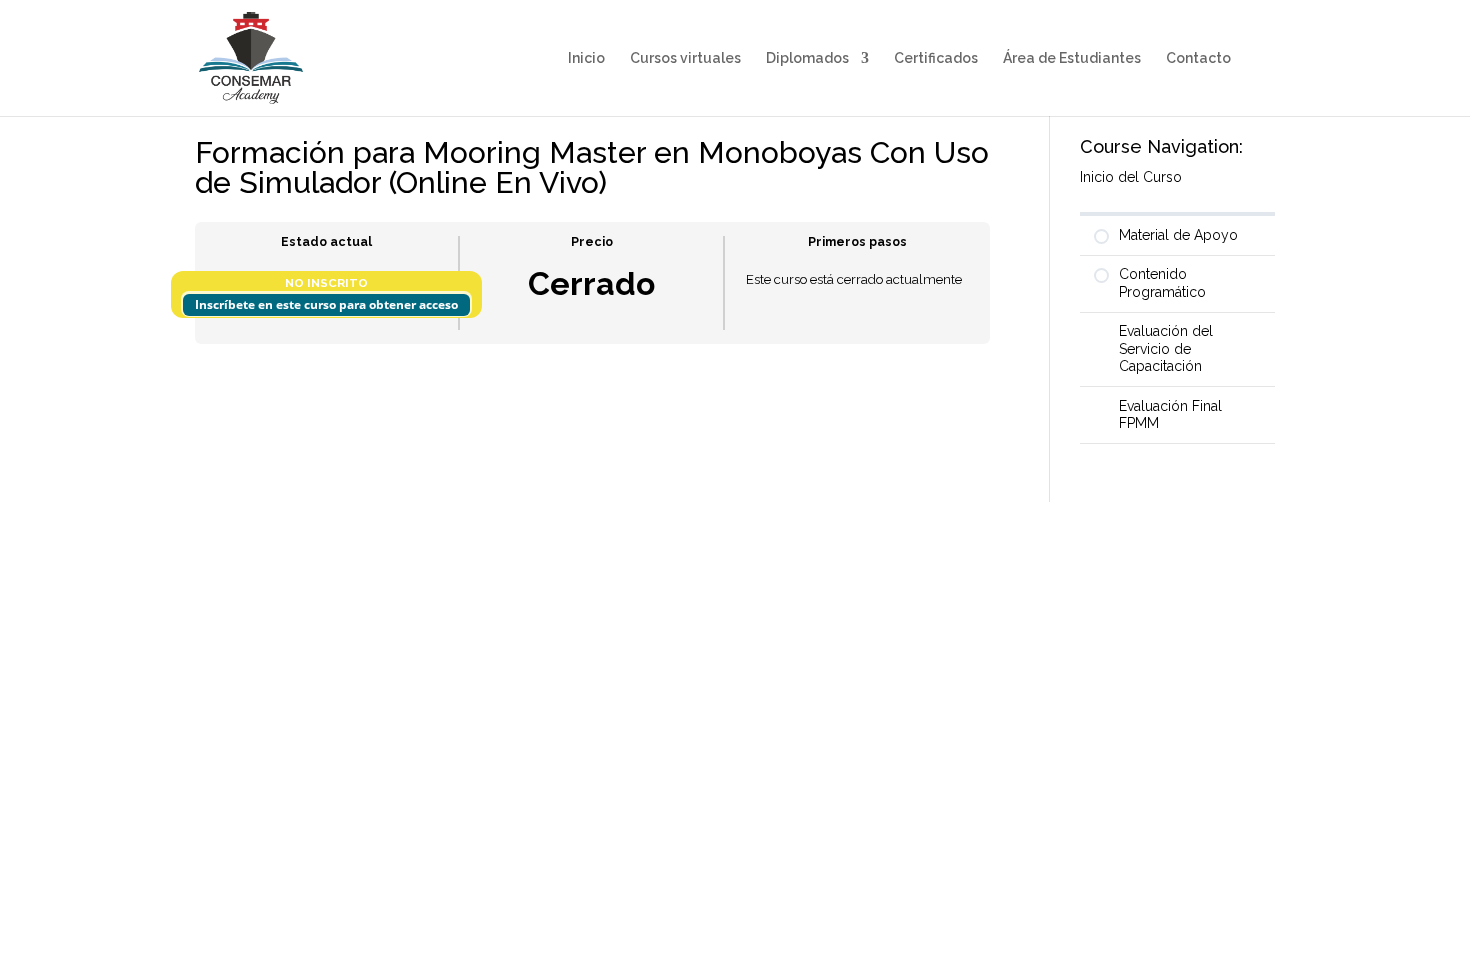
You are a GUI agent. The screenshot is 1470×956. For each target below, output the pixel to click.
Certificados (936, 58)
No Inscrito (326, 283)
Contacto (1198, 58)
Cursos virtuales (685, 58)
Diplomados (807, 58)
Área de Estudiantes (1072, 58)
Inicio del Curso (1131, 177)
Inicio (586, 58)
